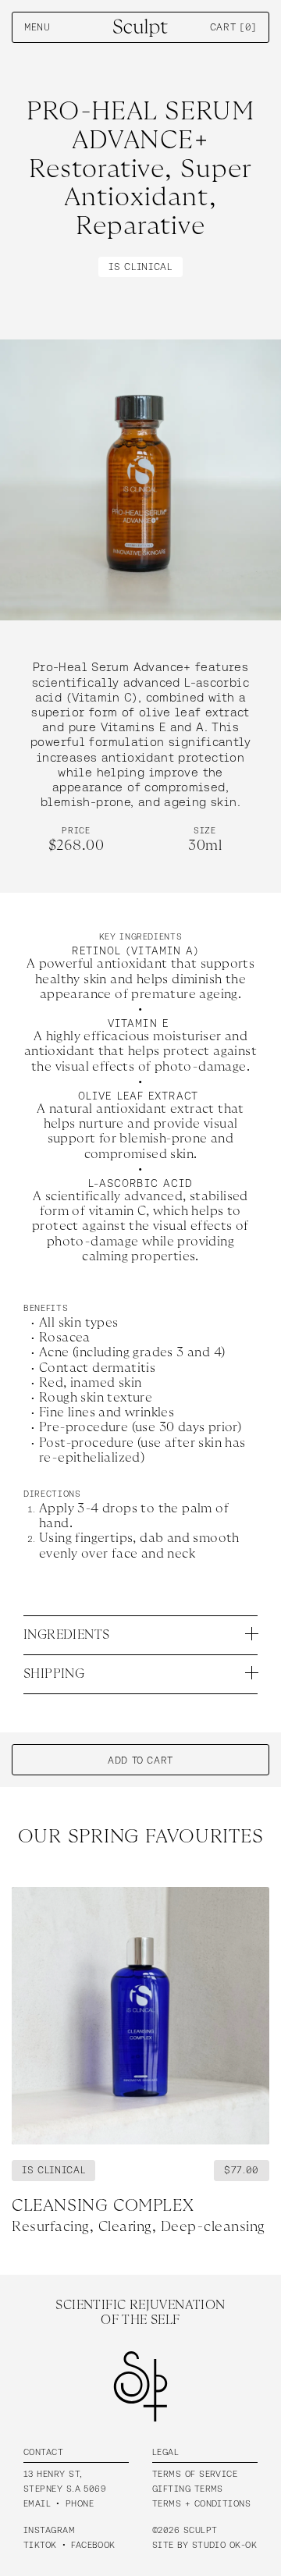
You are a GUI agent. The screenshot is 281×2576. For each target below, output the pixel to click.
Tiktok (40, 2545)
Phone (80, 2503)
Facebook (93, 2545)
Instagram (49, 2530)
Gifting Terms (188, 2489)
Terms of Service (195, 2474)
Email (37, 2503)
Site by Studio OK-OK (205, 2545)
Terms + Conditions (201, 2503)
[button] (235, 27)
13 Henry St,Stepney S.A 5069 (65, 2481)
